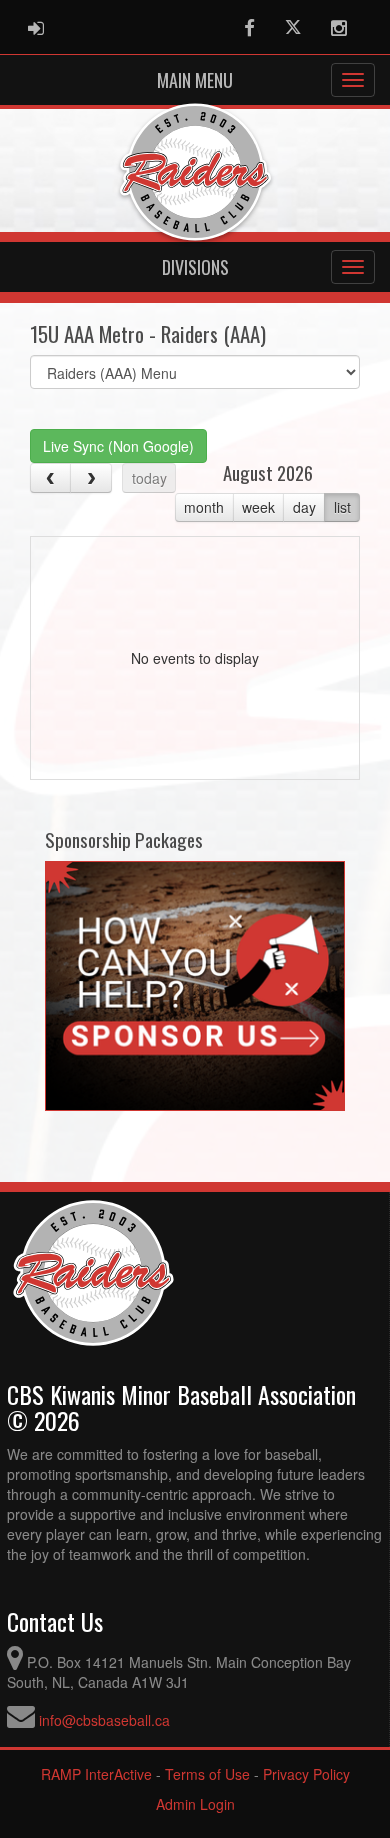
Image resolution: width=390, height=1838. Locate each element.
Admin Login (195, 1804)
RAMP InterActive (96, 1774)
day (304, 507)
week (258, 507)
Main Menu (195, 80)
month (204, 507)
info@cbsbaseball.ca (104, 1720)
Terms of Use (207, 1774)
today (149, 478)
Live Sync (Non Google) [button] (118, 446)
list (342, 507)
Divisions (195, 267)
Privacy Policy (306, 1774)
